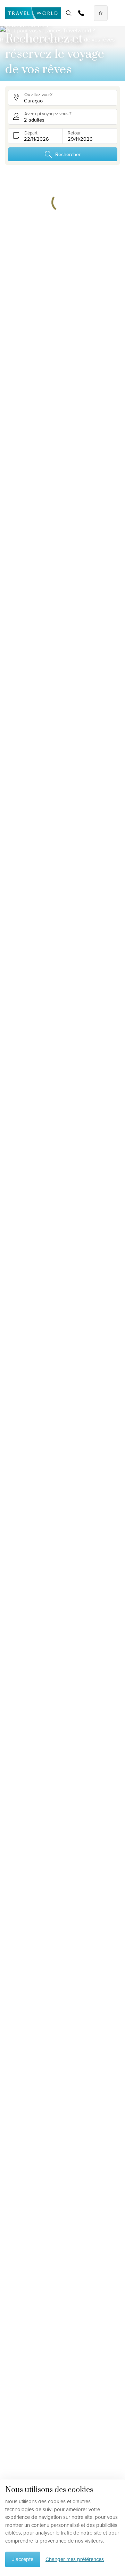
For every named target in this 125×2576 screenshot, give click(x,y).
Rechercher (68, 154)
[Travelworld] (33, 13)
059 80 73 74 (81, 13)
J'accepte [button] (23, 2559)
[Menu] (114, 13)
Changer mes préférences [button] (75, 2559)
